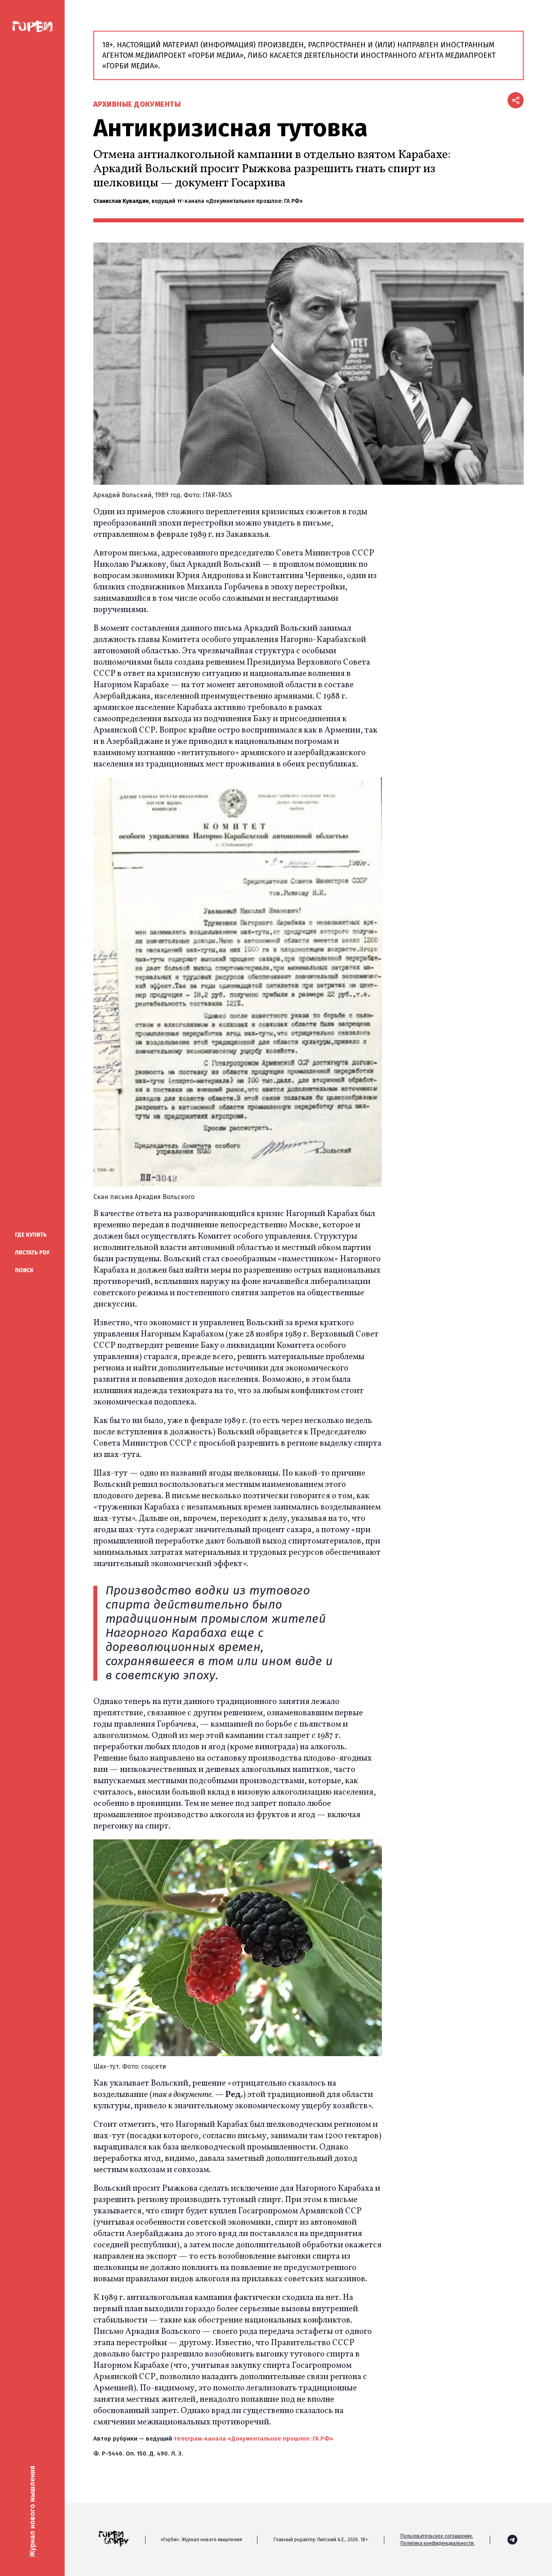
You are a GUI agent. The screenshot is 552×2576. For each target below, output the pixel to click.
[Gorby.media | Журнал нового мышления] (512, 2540)
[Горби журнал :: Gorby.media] (32, 27)
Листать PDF (32, 1253)
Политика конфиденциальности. (438, 2543)
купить (31, 1235)
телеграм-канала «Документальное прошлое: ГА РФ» (253, 2439)
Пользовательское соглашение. (437, 2536)
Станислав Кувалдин (121, 201)
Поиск (24, 1270)
